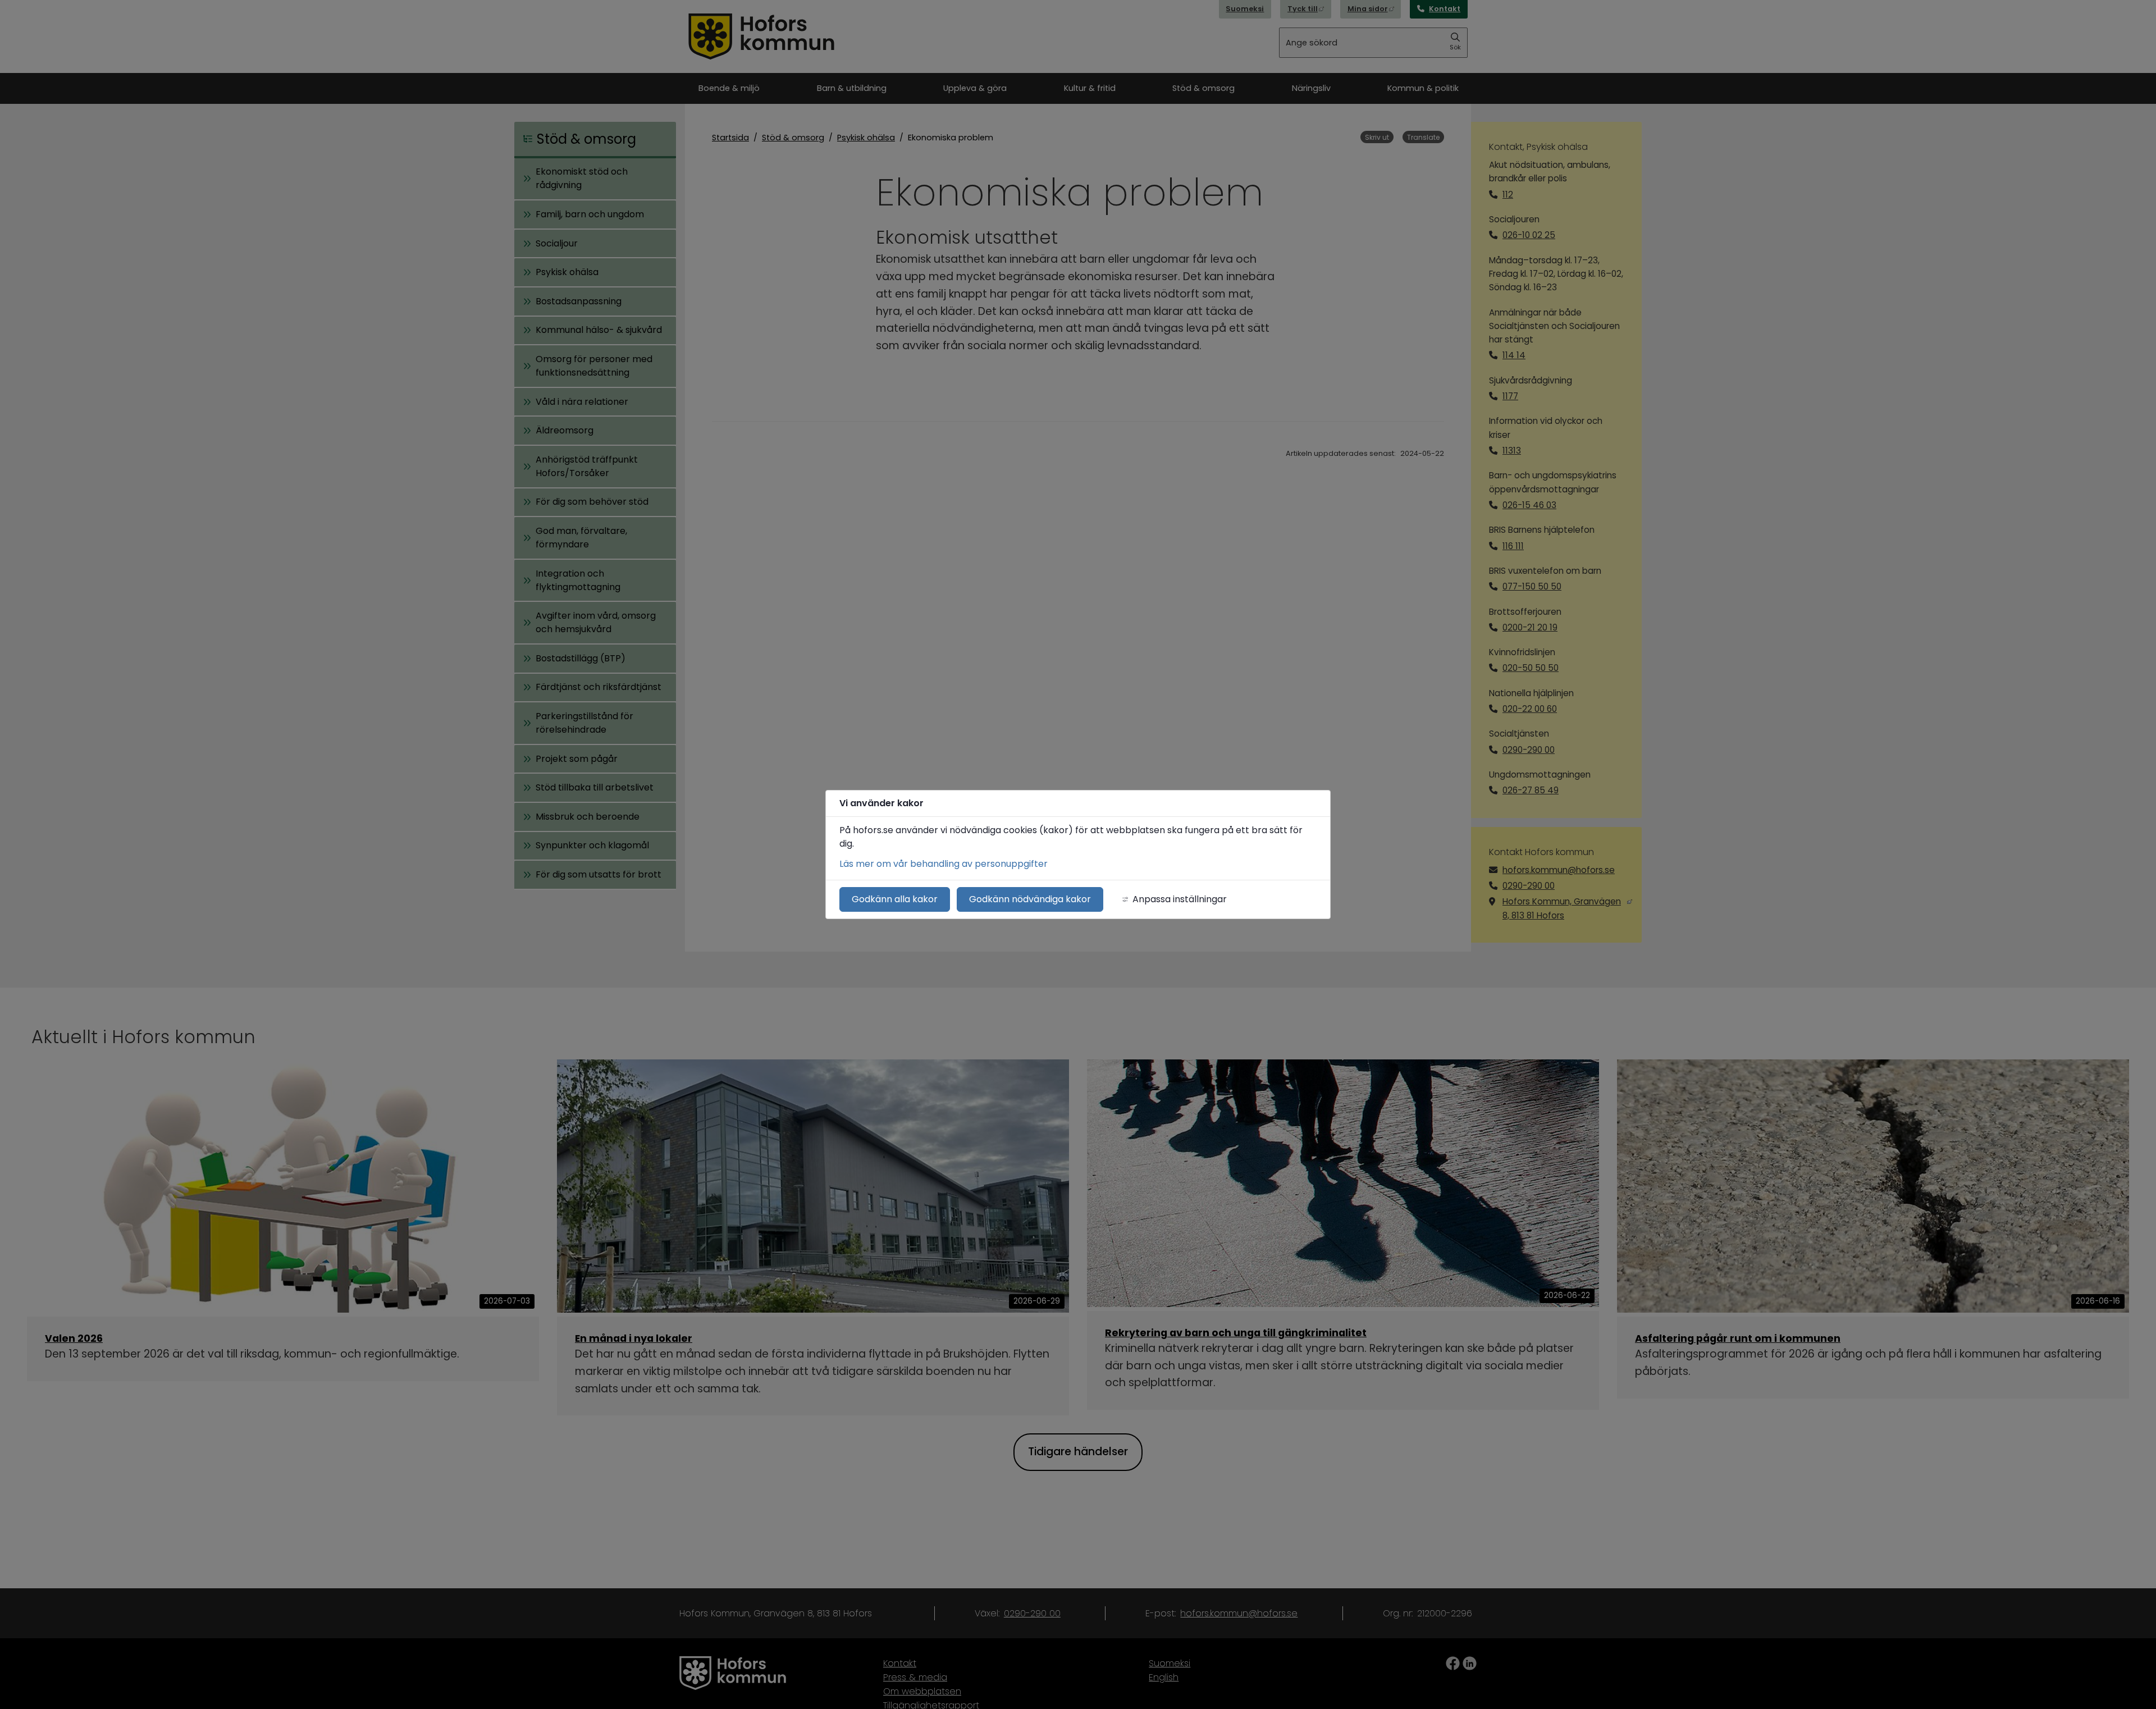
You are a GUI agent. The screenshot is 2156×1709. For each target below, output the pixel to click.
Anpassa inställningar (1180, 899)
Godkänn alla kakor (895, 899)
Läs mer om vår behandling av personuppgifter (944, 864)
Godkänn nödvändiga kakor (1030, 899)
